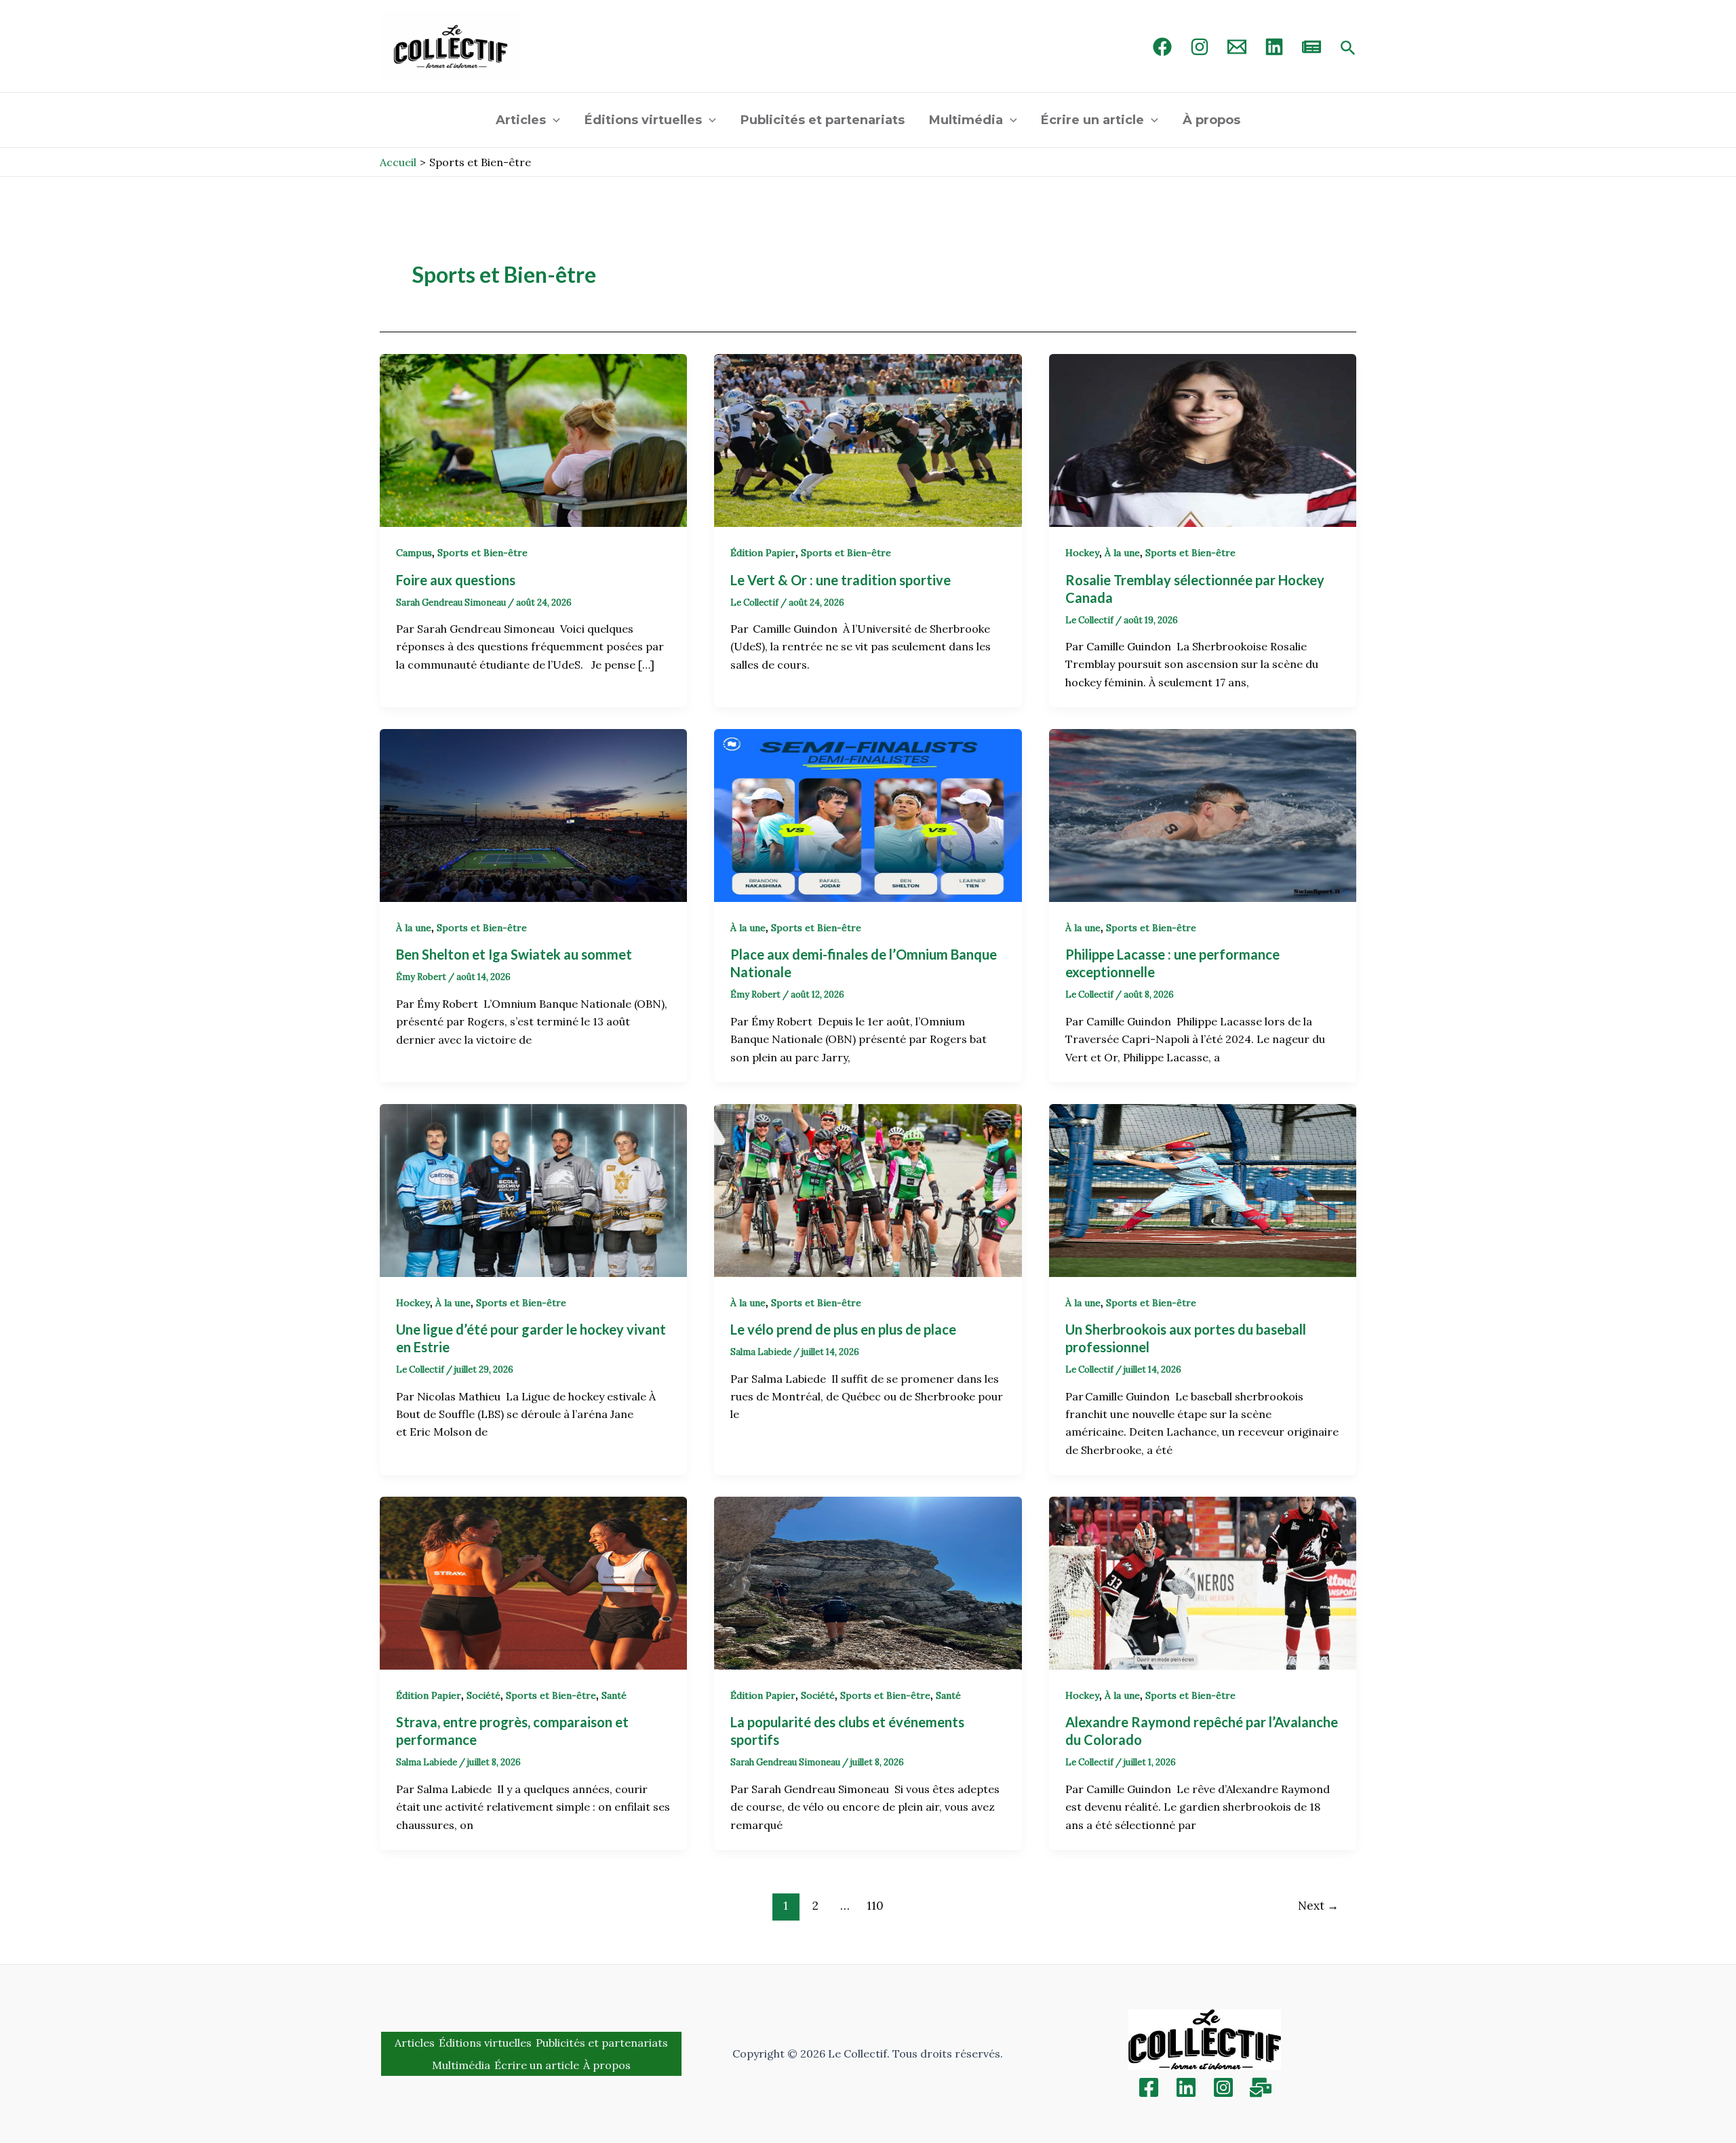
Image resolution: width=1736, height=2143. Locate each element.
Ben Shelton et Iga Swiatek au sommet (515, 954)
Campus (414, 553)
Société (484, 1695)
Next (1318, 1906)
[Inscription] (1261, 2087)
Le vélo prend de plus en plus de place (845, 1329)
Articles (521, 120)
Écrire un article (1092, 120)
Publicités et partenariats (823, 120)
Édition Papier (763, 553)
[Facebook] (1162, 47)
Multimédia (966, 120)
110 (875, 1906)
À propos (1211, 120)
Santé (614, 1695)
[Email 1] (1237, 47)
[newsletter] (1311, 47)
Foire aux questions (457, 580)
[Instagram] (1200, 47)
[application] (553, 120)
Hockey (1082, 553)
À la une (1122, 553)
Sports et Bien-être (482, 553)
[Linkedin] (1186, 2087)
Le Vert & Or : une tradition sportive (842, 580)
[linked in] (1274, 47)
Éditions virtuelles (643, 120)
